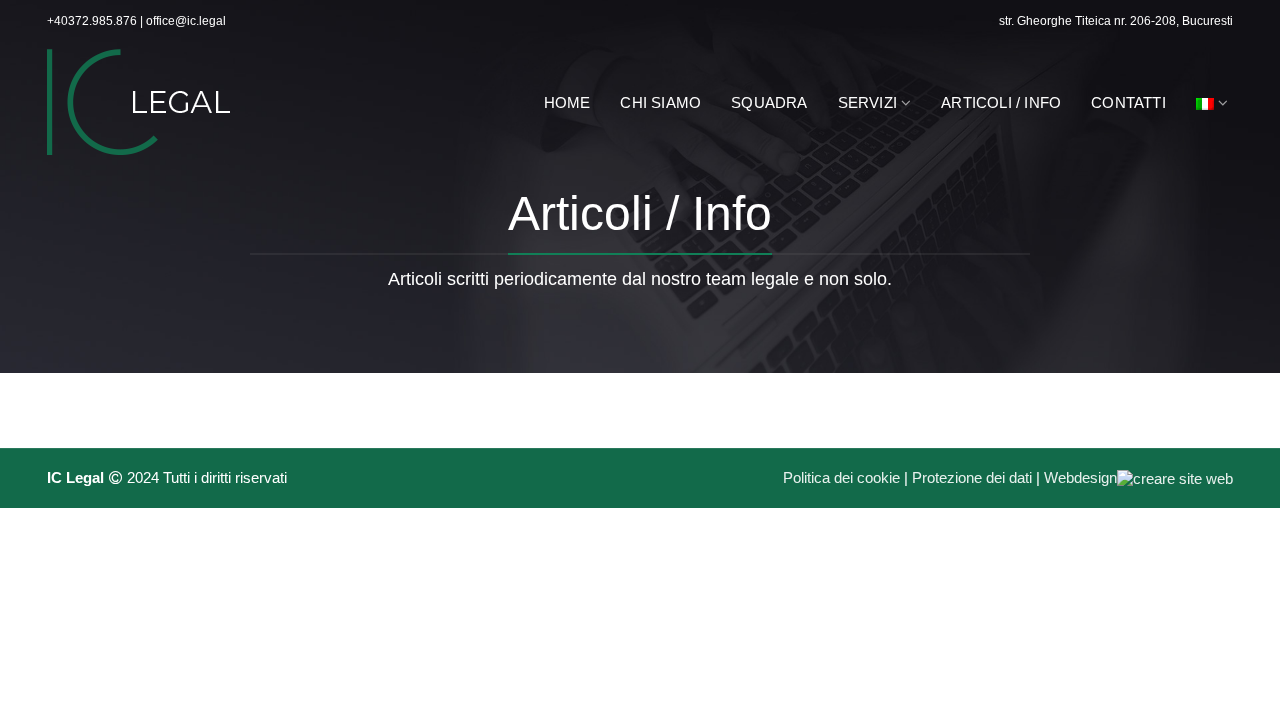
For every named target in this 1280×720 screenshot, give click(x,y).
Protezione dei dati (972, 477)
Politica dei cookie (841, 477)
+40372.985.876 (92, 21)
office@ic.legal (186, 21)
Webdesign (1080, 477)
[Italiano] (1212, 102)
